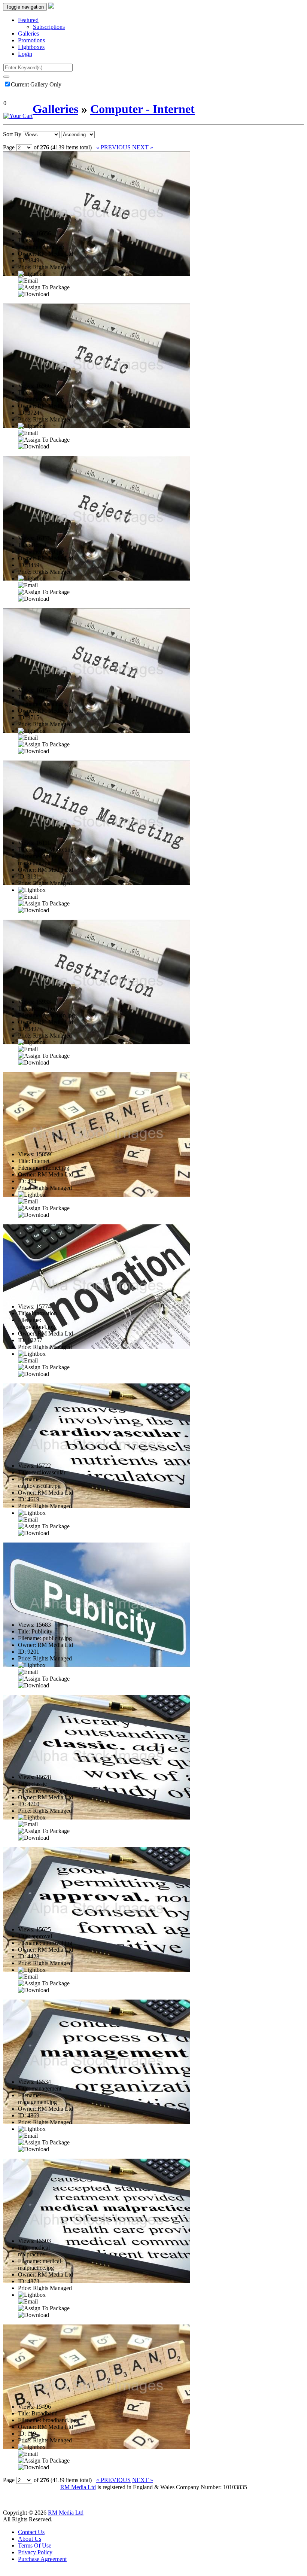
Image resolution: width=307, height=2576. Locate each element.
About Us (30, 2539)
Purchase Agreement (42, 2559)
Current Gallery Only (36, 84)
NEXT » (143, 147)
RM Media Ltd (78, 2487)
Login (25, 54)
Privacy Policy (35, 2552)
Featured (28, 20)
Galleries (28, 34)
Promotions (31, 40)
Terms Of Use (35, 2545)
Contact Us (31, 2532)
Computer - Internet (142, 109)
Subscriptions (49, 27)
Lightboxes (31, 47)
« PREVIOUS (113, 147)
